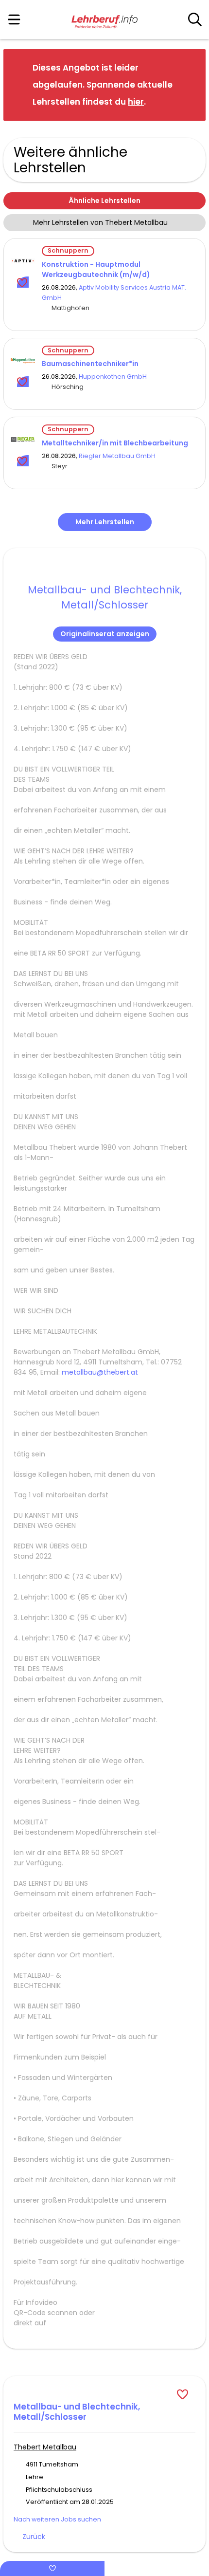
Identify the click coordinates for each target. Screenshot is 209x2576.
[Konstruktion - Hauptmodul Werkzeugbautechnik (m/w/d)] (23, 261)
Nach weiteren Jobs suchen (57, 2519)
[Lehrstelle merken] (23, 282)
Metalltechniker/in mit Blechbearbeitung (115, 443)
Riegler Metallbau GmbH (117, 456)
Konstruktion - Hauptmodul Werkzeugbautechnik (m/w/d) (96, 269)
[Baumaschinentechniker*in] (23, 361)
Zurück (34, 2537)
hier (136, 102)
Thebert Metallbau (45, 2447)
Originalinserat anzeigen (105, 634)
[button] (191, 84)
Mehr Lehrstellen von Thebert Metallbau (100, 222)
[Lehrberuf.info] (104, 20)
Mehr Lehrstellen (105, 522)
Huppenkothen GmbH (113, 377)
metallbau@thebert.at (100, 1372)
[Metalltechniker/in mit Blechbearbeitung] (23, 440)
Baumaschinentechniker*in (90, 364)
